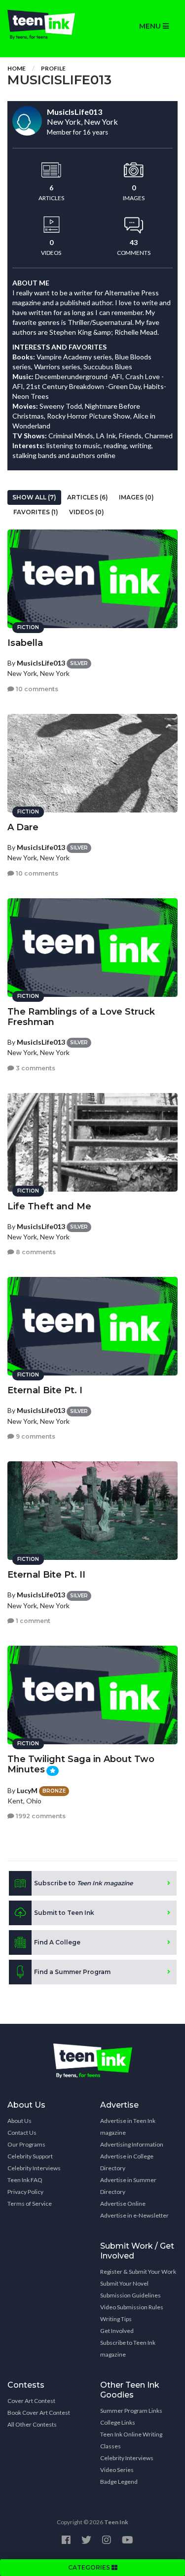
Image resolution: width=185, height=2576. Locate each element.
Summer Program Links (131, 2411)
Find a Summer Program (72, 1972)
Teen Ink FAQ (25, 2180)
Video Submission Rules (132, 2307)
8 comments (35, 1252)
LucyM (27, 1790)
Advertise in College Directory (127, 2162)
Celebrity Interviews (34, 2168)
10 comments (36, 689)
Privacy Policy (25, 2192)
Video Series (117, 2470)
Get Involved (117, 2331)
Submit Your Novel (124, 2283)
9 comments (35, 1436)
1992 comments (40, 1816)
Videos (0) (87, 512)
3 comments (35, 1068)
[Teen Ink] (46, 25)
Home (17, 68)
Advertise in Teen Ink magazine (128, 2127)
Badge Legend (119, 2482)
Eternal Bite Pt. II (46, 1575)
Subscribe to (83, 1883)
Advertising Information (132, 2144)
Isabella (25, 643)
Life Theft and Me (49, 1206)
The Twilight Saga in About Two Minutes (81, 1764)
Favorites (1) (36, 512)
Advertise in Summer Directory (128, 2186)
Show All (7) (34, 497)
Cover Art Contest (31, 2401)
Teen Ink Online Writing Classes (131, 2440)
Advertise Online (123, 2204)
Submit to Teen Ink (64, 1913)
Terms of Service (30, 2204)
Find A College (57, 1942)
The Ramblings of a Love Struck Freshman (81, 1017)
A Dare (23, 827)
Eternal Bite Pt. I (45, 1390)
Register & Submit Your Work (138, 2272)
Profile (53, 68)
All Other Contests (32, 2424)
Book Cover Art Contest (39, 2413)
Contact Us (22, 2133)
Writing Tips (116, 2319)
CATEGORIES (90, 2567)
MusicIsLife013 (41, 663)
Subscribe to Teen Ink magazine (128, 2348)
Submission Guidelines (130, 2295)
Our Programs (26, 2144)
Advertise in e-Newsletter (134, 2215)
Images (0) (136, 497)
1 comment (32, 1621)
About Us (19, 2121)
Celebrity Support (30, 2156)
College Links (118, 2422)
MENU (151, 26)
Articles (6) (88, 497)
